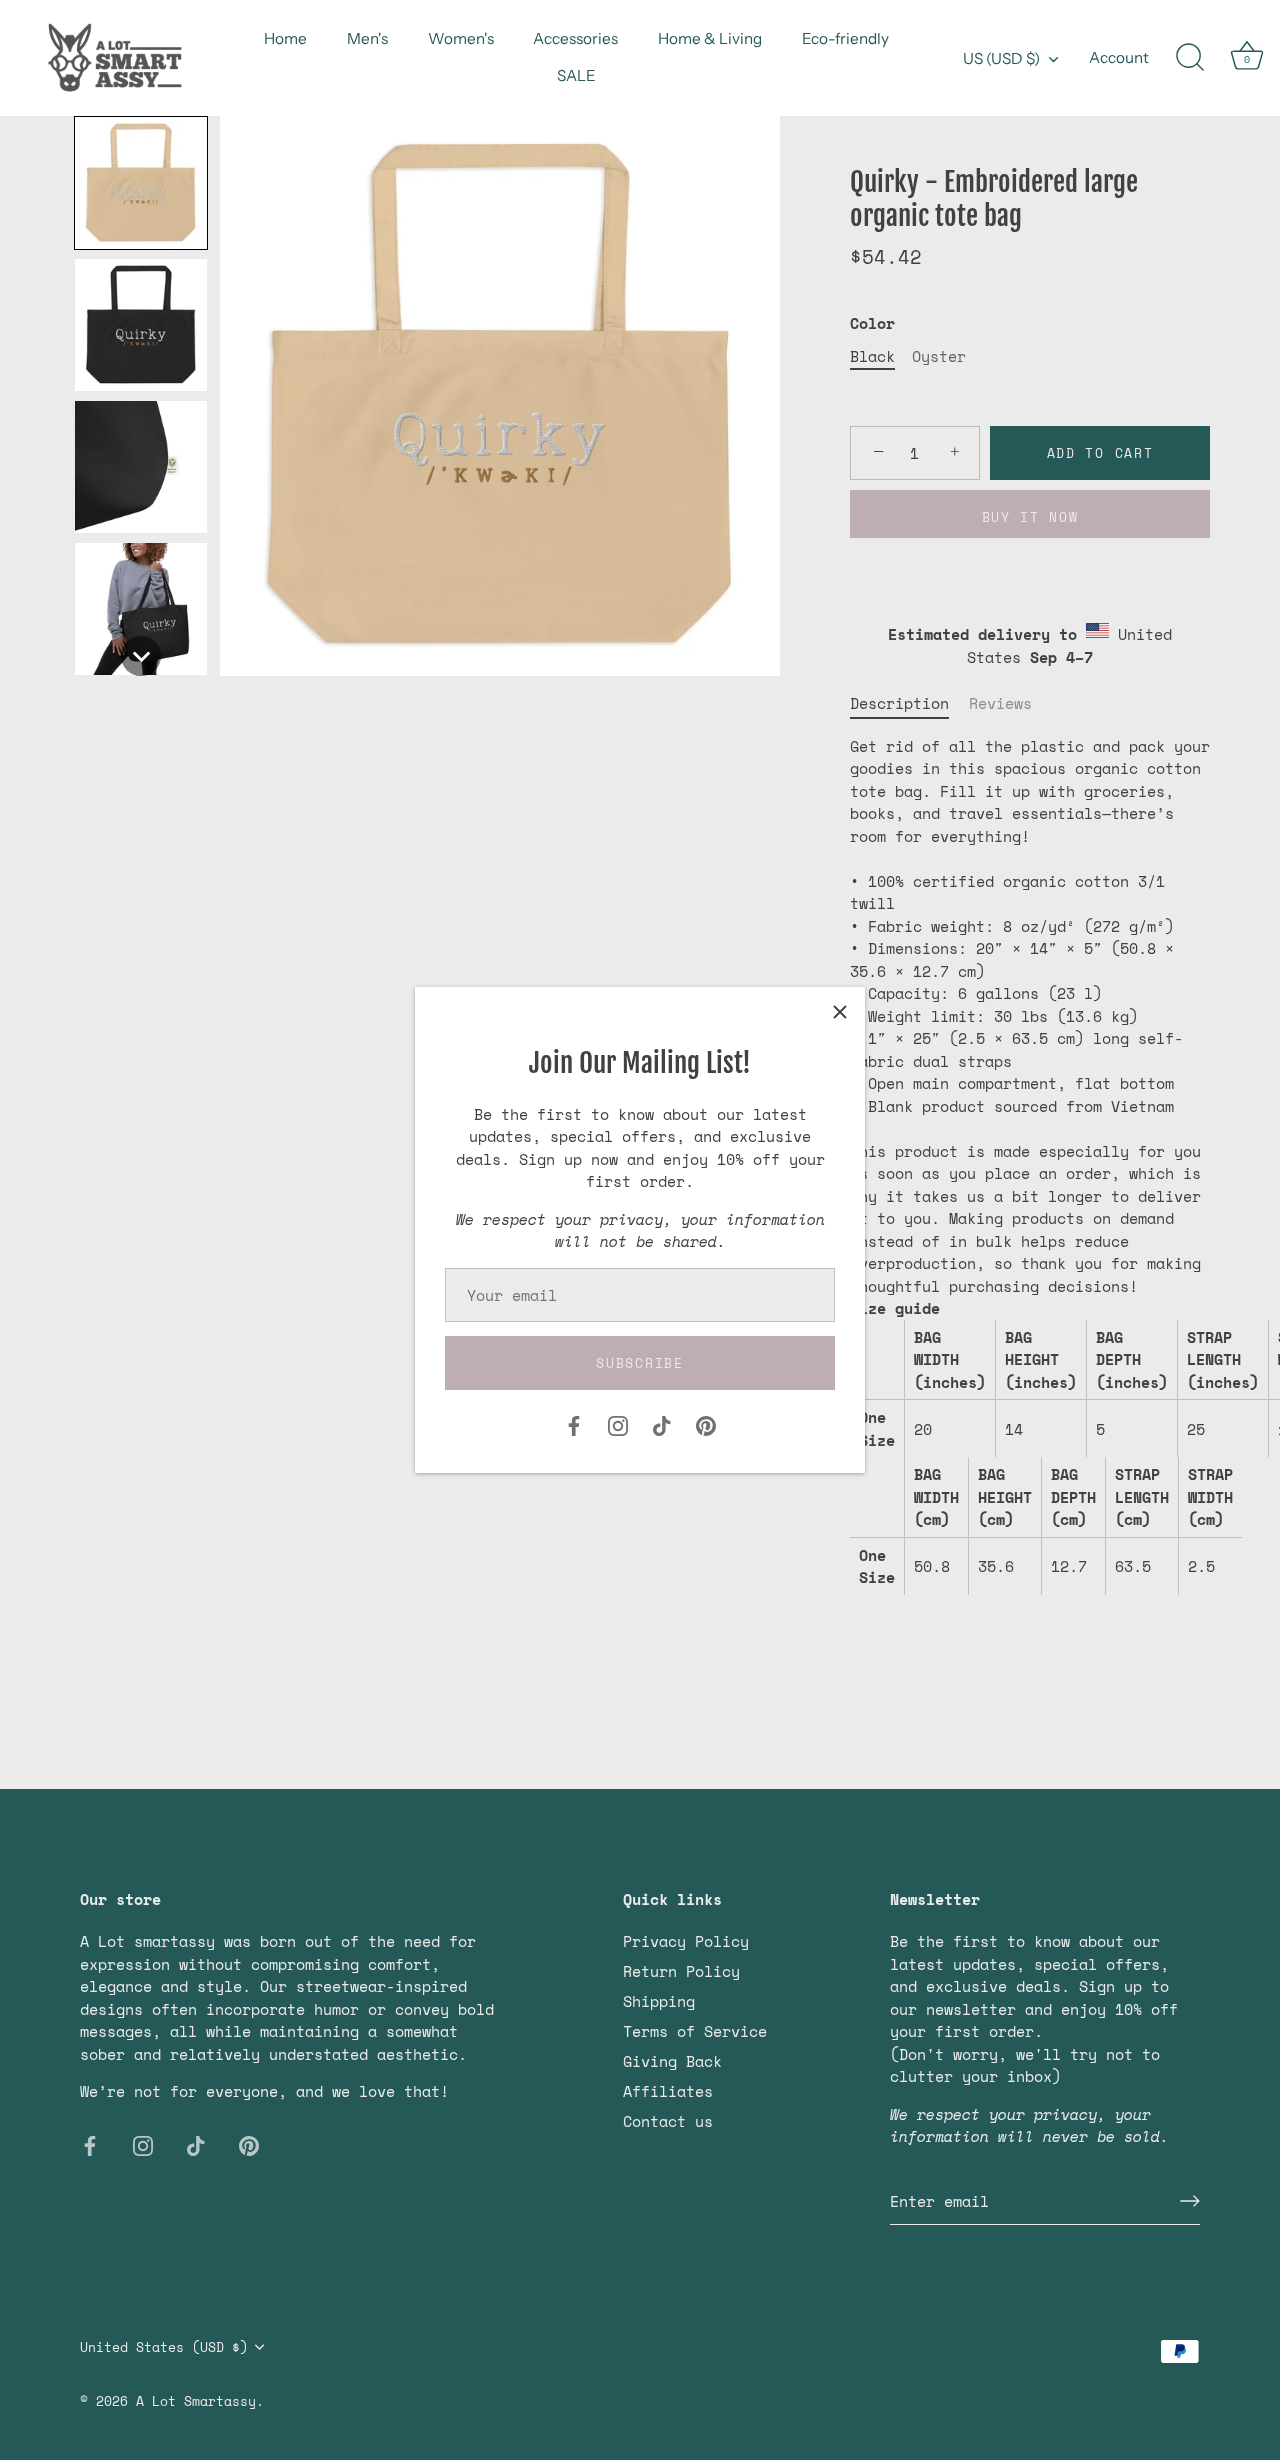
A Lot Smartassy (196, 2400)
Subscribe (639, 1363)
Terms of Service (695, 2031)
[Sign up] (1190, 2201)
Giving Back (672, 2061)
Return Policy (681, 1971)
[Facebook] (574, 1424)
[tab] (909, 703)
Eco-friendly (845, 38)
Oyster (939, 356)
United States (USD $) (164, 2347)
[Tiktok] (662, 1424)
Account (1119, 57)
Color (872, 323)
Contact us (668, 2121)
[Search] (1190, 58)
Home (285, 38)
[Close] (840, 1012)
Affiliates (668, 2091)
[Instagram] (618, 1424)
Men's (367, 38)
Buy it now (1030, 517)
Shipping (659, 2001)
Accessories (575, 38)
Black (872, 356)
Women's (461, 38)
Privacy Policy (686, 1941)
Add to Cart (1100, 453)
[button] (141, 183)
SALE (576, 75)
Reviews (1000, 703)
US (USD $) (1001, 58)
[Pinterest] (706, 1424)
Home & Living (710, 38)
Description (899, 703)
